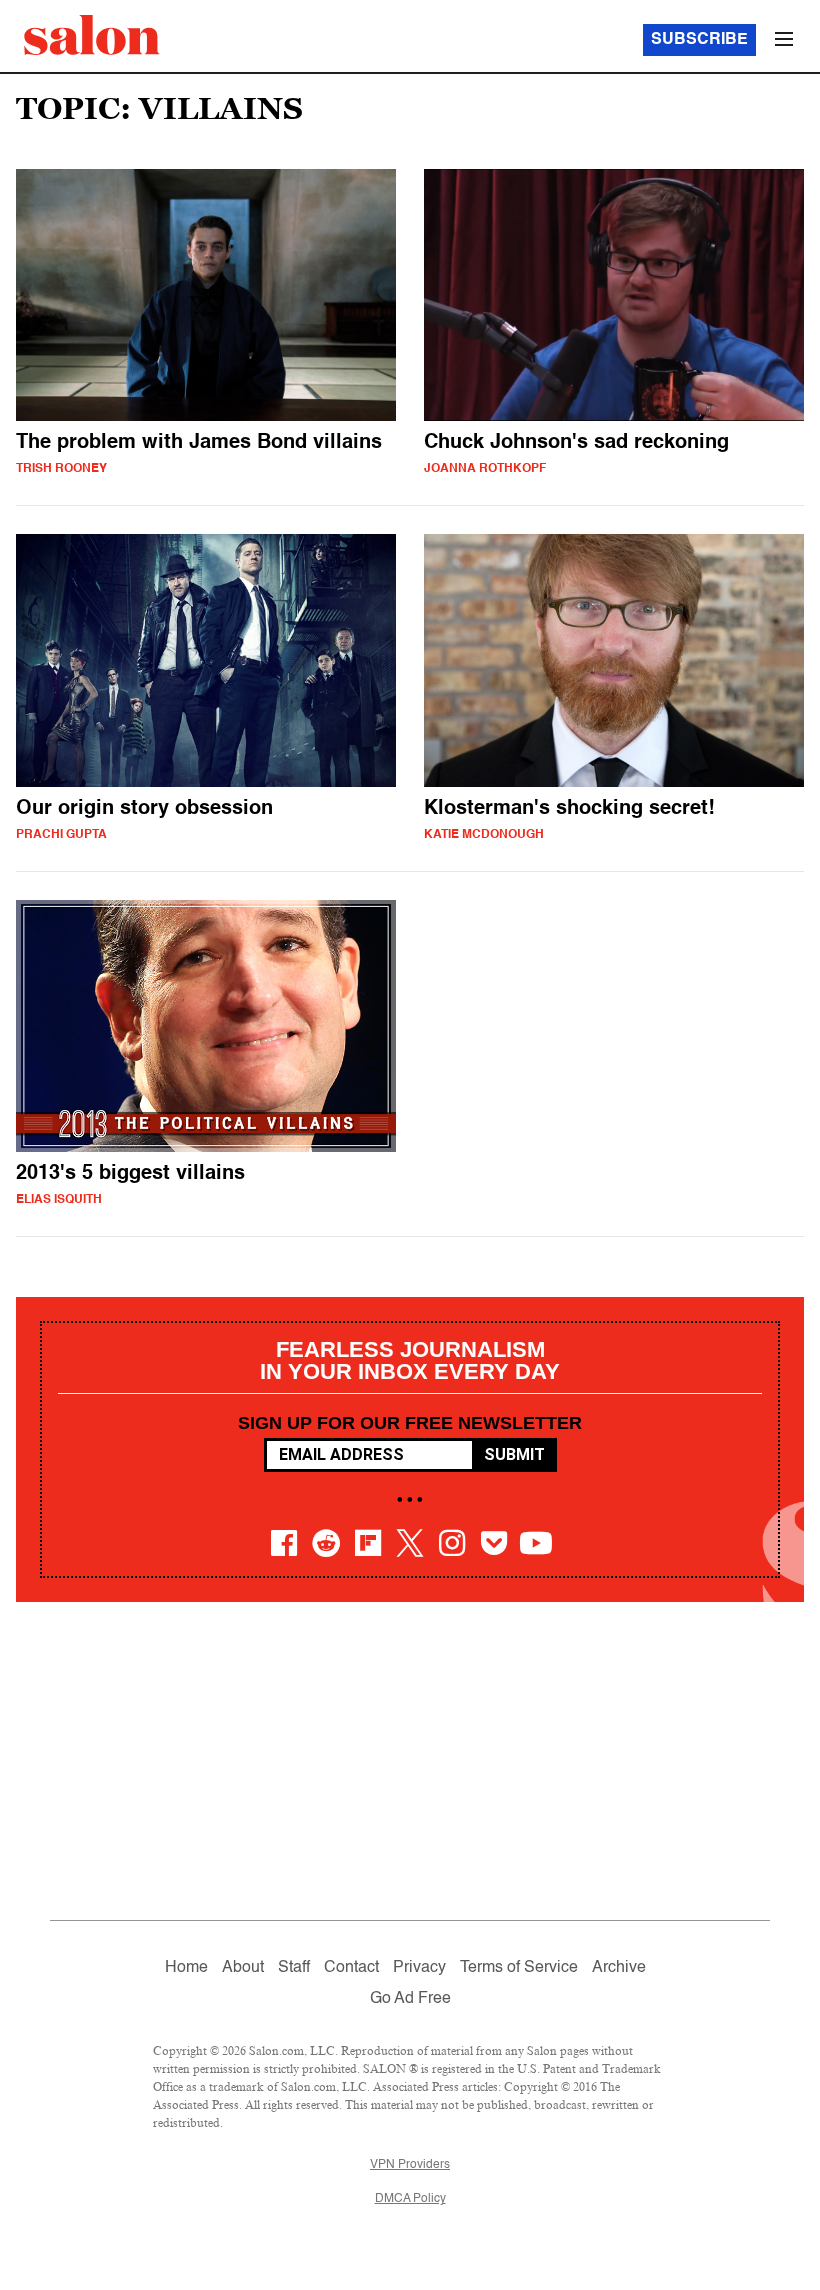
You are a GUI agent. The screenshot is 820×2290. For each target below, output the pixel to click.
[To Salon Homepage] (92, 35)
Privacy (419, 1968)
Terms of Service (519, 1968)
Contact (351, 1968)
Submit (514, 1454)
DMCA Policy (410, 2199)
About (243, 1968)
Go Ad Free (410, 1999)
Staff (294, 1968)
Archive (619, 1968)
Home (186, 1968)
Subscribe (699, 40)
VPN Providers (410, 2165)
